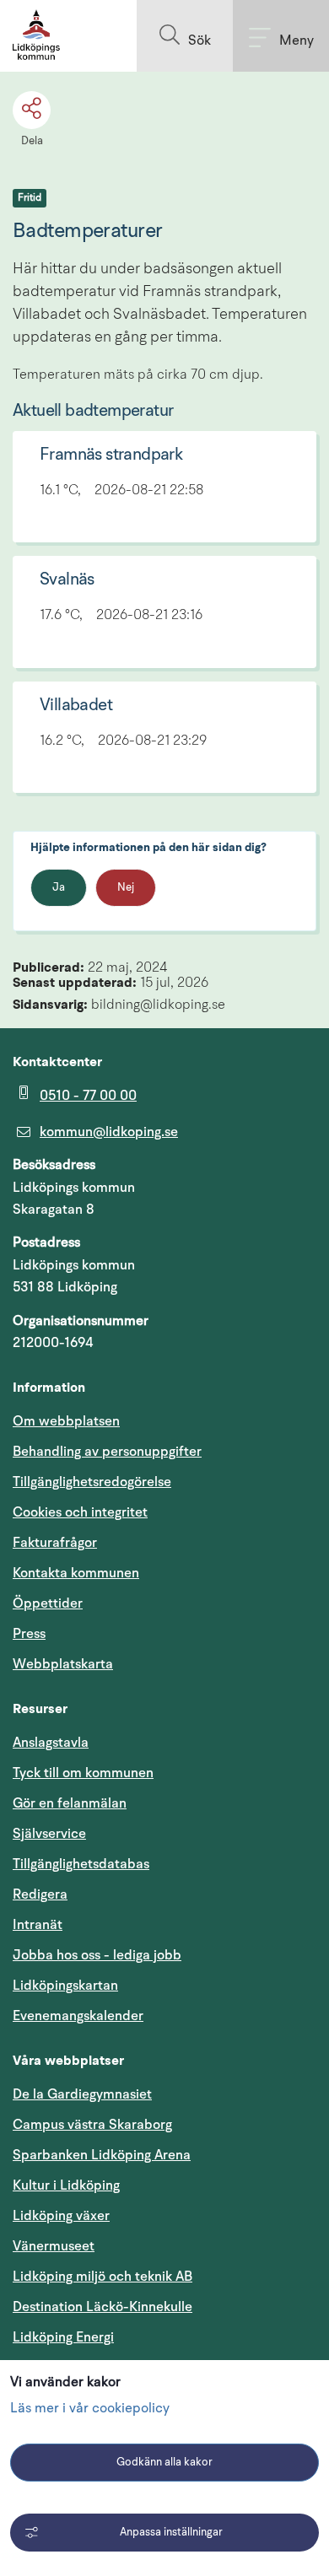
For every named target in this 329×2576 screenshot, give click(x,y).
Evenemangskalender (159, 2016)
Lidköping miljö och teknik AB (102, 2277)
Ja (59, 888)
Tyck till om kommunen (164, 1773)
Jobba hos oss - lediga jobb (97, 1955)
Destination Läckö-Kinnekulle (164, 2307)
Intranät (118, 1924)
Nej (126, 888)
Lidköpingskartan (146, 1985)
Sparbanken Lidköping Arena (102, 2155)
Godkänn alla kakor (164, 2463)
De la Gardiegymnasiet (82, 2094)
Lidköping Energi (144, 2337)
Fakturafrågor (55, 1543)
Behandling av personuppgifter (107, 1452)
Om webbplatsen (66, 1421)
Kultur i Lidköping (66, 2185)
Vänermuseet (54, 2246)
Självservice (130, 1833)
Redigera (40, 1894)
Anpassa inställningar (171, 2533)
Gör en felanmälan (70, 1803)
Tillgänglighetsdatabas (162, 1864)
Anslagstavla (51, 1743)
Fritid (30, 198)
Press (29, 1634)
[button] (185, 36)
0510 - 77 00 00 (88, 1096)
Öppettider (48, 1603)
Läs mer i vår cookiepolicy (90, 2409)
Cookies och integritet (80, 1512)
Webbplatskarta (63, 1664)
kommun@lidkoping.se (109, 1132)
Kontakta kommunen (76, 1573)
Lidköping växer (61, 2216)
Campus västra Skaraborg (92, 2125)
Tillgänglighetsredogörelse (92, 1482)
